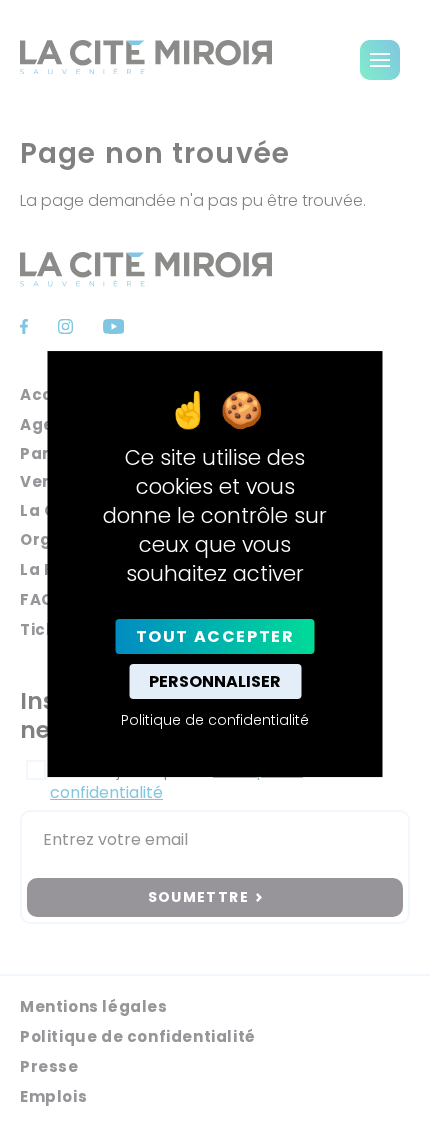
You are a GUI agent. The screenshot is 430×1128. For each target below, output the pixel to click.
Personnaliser (215, 681)
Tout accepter (215, 636)
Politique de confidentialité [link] (215, 720)
